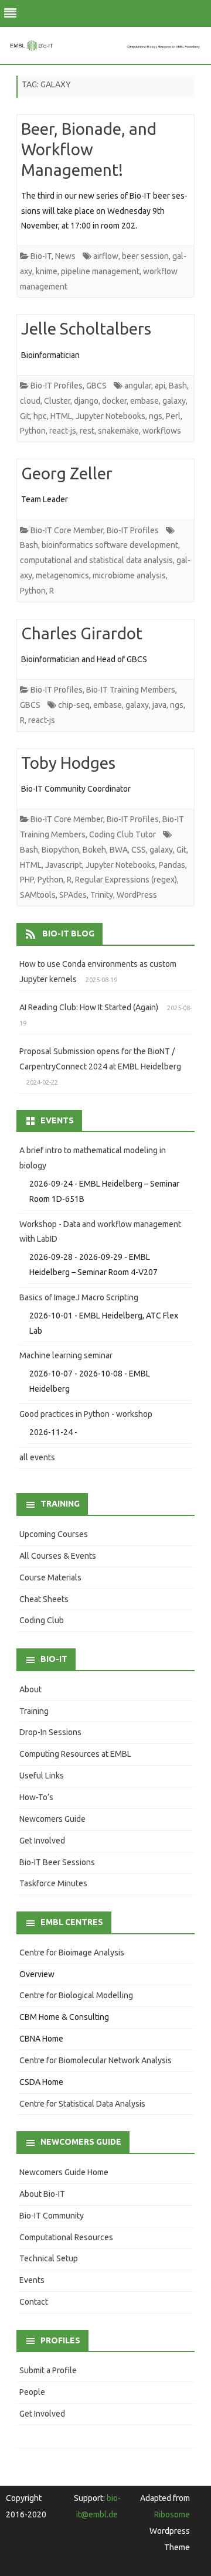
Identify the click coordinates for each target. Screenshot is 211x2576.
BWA (119, 850)
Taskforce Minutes (53, 1883)
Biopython (60, 850)
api (160, 386)
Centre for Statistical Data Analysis (82, 2104)
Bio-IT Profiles (57, 386)
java (159, 705)
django (86, 401)
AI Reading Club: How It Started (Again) (89, 1007)
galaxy (174, 401)
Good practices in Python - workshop (86, 1414)
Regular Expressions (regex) (126, 880)
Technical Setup (49, 2258)
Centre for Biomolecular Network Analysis (96, 2060)
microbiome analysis (129, 575)
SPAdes (73, 895)
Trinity (102, 895)
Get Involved (42, 1841)
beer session (145, 256)
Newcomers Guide (52, 1819)
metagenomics (62, 575)
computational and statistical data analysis (96, 560)
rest (87, 431)
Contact (34, 2302)
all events (37, 1457)
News (65, 256)
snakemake (118, 431)
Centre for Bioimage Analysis (72, 1953)
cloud (30, 401)
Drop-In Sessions (50, 1732)
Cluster (57, 401)
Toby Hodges (68, 763)
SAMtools (38, 895)
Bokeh (94, 850)
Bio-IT (41, 256)
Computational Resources (66, 2237)
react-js (63, 431)
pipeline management (100, 271)
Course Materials (50, 1577)
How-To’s (36, 1797)
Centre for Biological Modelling (76, 1995)
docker (114, 401)
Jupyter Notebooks (110, 416)
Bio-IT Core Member (67, 530)
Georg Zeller (67, 473)
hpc (40, 416)
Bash (178, 386)
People (32, 2392)
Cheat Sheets (44, 1599)
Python (33, 431)
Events (32, 2280)
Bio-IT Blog (68, 933)
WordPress (137, 895)
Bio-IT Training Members (131, 690)
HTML (61, 416)
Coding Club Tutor (122, 834)
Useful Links (42, 1776)
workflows (162, 431)
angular (138, 386)
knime (47, 271)
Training (34, 1711)
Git (25, 416)
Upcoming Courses (54, 1534)
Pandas (172, 865)
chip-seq (74, 705)
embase (144, 401)
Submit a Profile (48, 2370)
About (30, 1689)
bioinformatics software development (110, 545)
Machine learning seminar (66, 1355)
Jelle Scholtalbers (86, 328)
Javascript (64, 865)
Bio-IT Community (52, 2216)
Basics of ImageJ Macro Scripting (79, 1297)
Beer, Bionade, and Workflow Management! (89, 149)
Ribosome (172, 2514)
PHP (27, 880)
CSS (139, 850)
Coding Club (42, 1620)
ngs (156, 416)
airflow (106, 256)
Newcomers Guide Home (64, 2172)
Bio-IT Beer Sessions (57, 1862)
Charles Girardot (82, 633)
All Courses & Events (58, 1556)
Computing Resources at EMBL (75, 1754)
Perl (173, 416)
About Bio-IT (42, 2194)
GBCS (96, 386)
